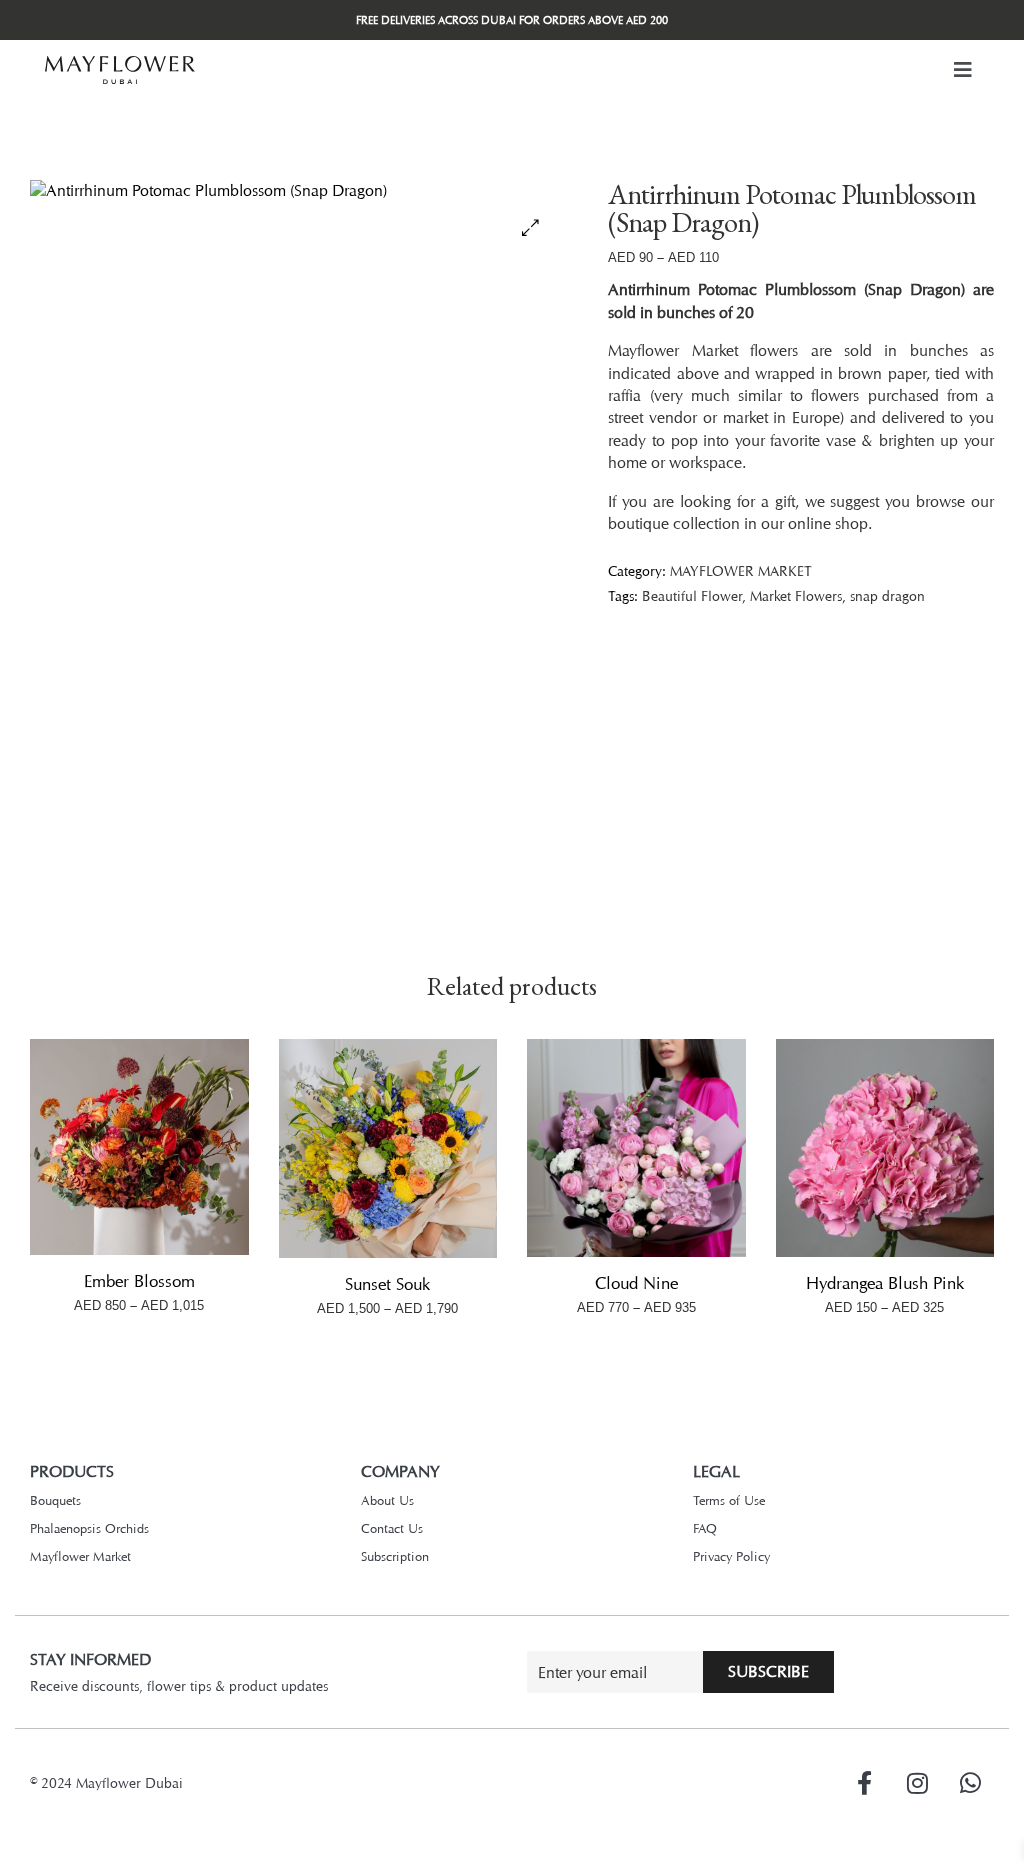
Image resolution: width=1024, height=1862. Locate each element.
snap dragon (887, 595)
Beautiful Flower (692, 595)
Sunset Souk (387, 1284)
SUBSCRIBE (768, 1671)
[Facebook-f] (864, 1783)
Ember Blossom (139, 1281)
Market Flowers (796, 595)
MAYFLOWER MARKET (741, 570)
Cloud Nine (636, 1283)
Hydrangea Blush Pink (885, 1283)
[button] (963, 70)
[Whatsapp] (970, 1783)
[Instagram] (917, 1783)
